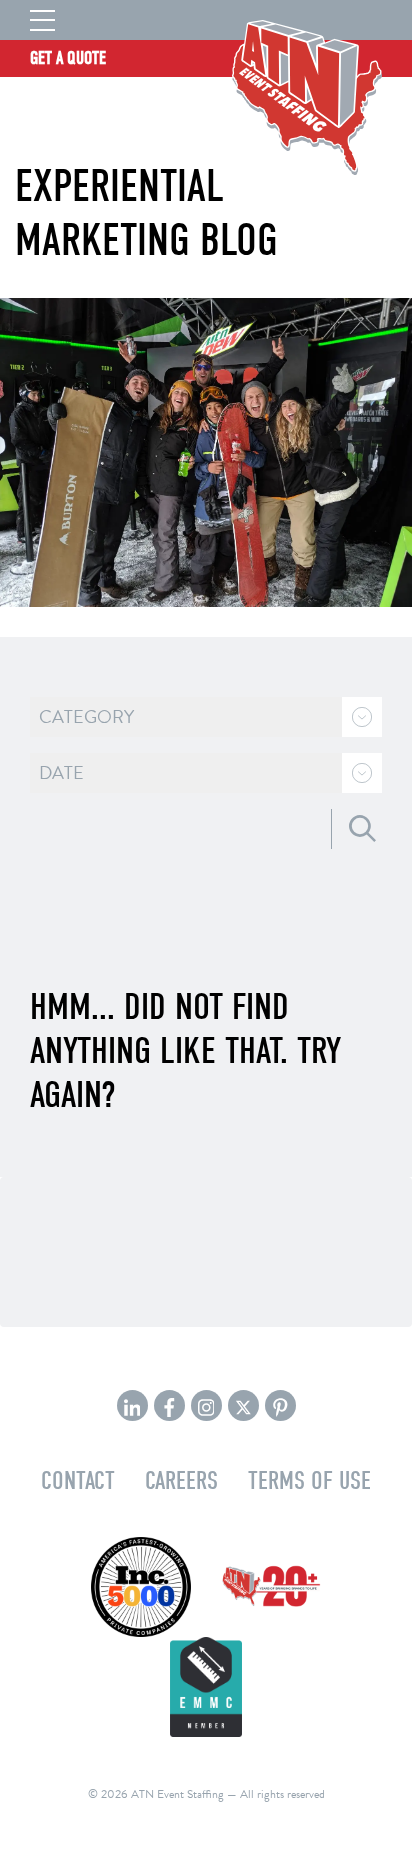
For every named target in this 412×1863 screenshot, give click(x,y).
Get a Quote (68, 58)
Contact (78, 1480)
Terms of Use (309, 1480)
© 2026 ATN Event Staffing (156, 1794)
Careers (181, 1480)
